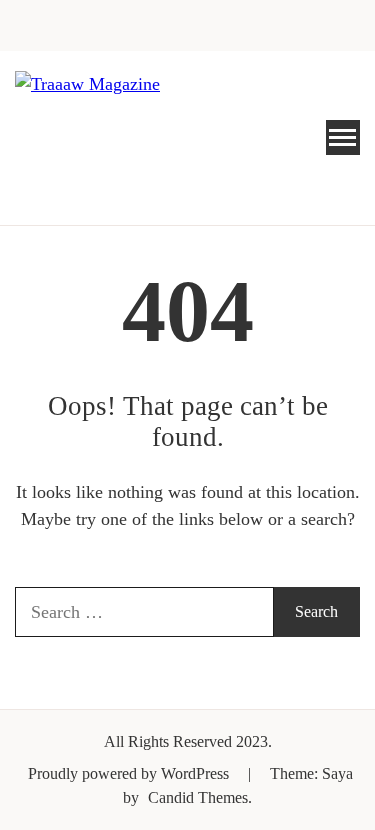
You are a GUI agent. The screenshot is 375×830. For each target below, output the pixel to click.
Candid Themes (198, 797)
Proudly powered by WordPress (130, 773)
